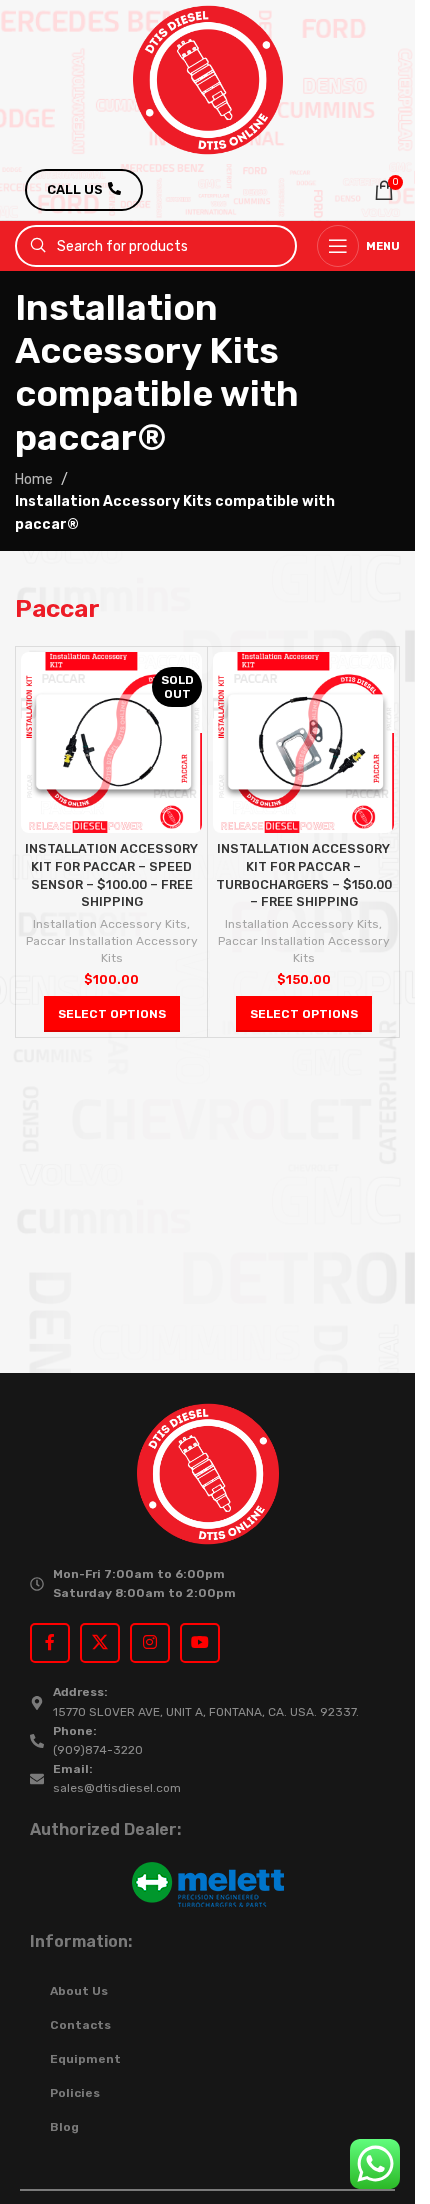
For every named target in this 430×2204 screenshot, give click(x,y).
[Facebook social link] (50, 1643)
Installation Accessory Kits (110, 924)
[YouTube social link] (200, 1643)
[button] (304, 1014)
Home (34, 479)
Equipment (85, 2059)
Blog (64, 2127)
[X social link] (100, 1643)
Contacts (80, 2025)
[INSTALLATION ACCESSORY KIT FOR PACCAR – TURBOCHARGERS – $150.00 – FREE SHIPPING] (303, 742)
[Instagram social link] (150, 1643)
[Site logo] (208, 79)
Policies (75, 2093)
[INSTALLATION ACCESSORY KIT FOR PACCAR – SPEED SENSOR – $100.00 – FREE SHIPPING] (111, 742)
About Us (79, 1991)
